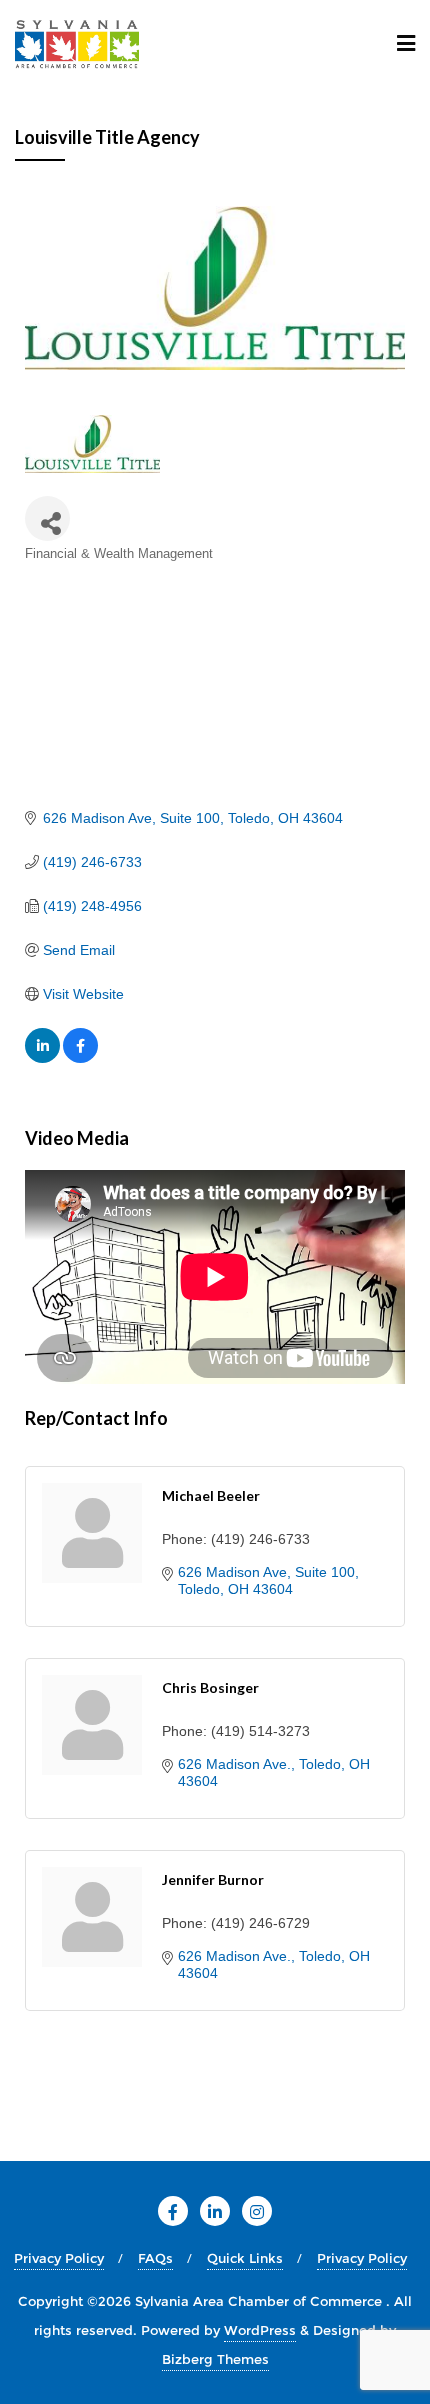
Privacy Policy (59, 2258)
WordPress (260, 2330)
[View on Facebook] (80, 1058)
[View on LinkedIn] (42, 1058)
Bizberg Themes (215, 2359)
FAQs (155, 2258)
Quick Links (245, 2258)
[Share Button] (47, 518)
